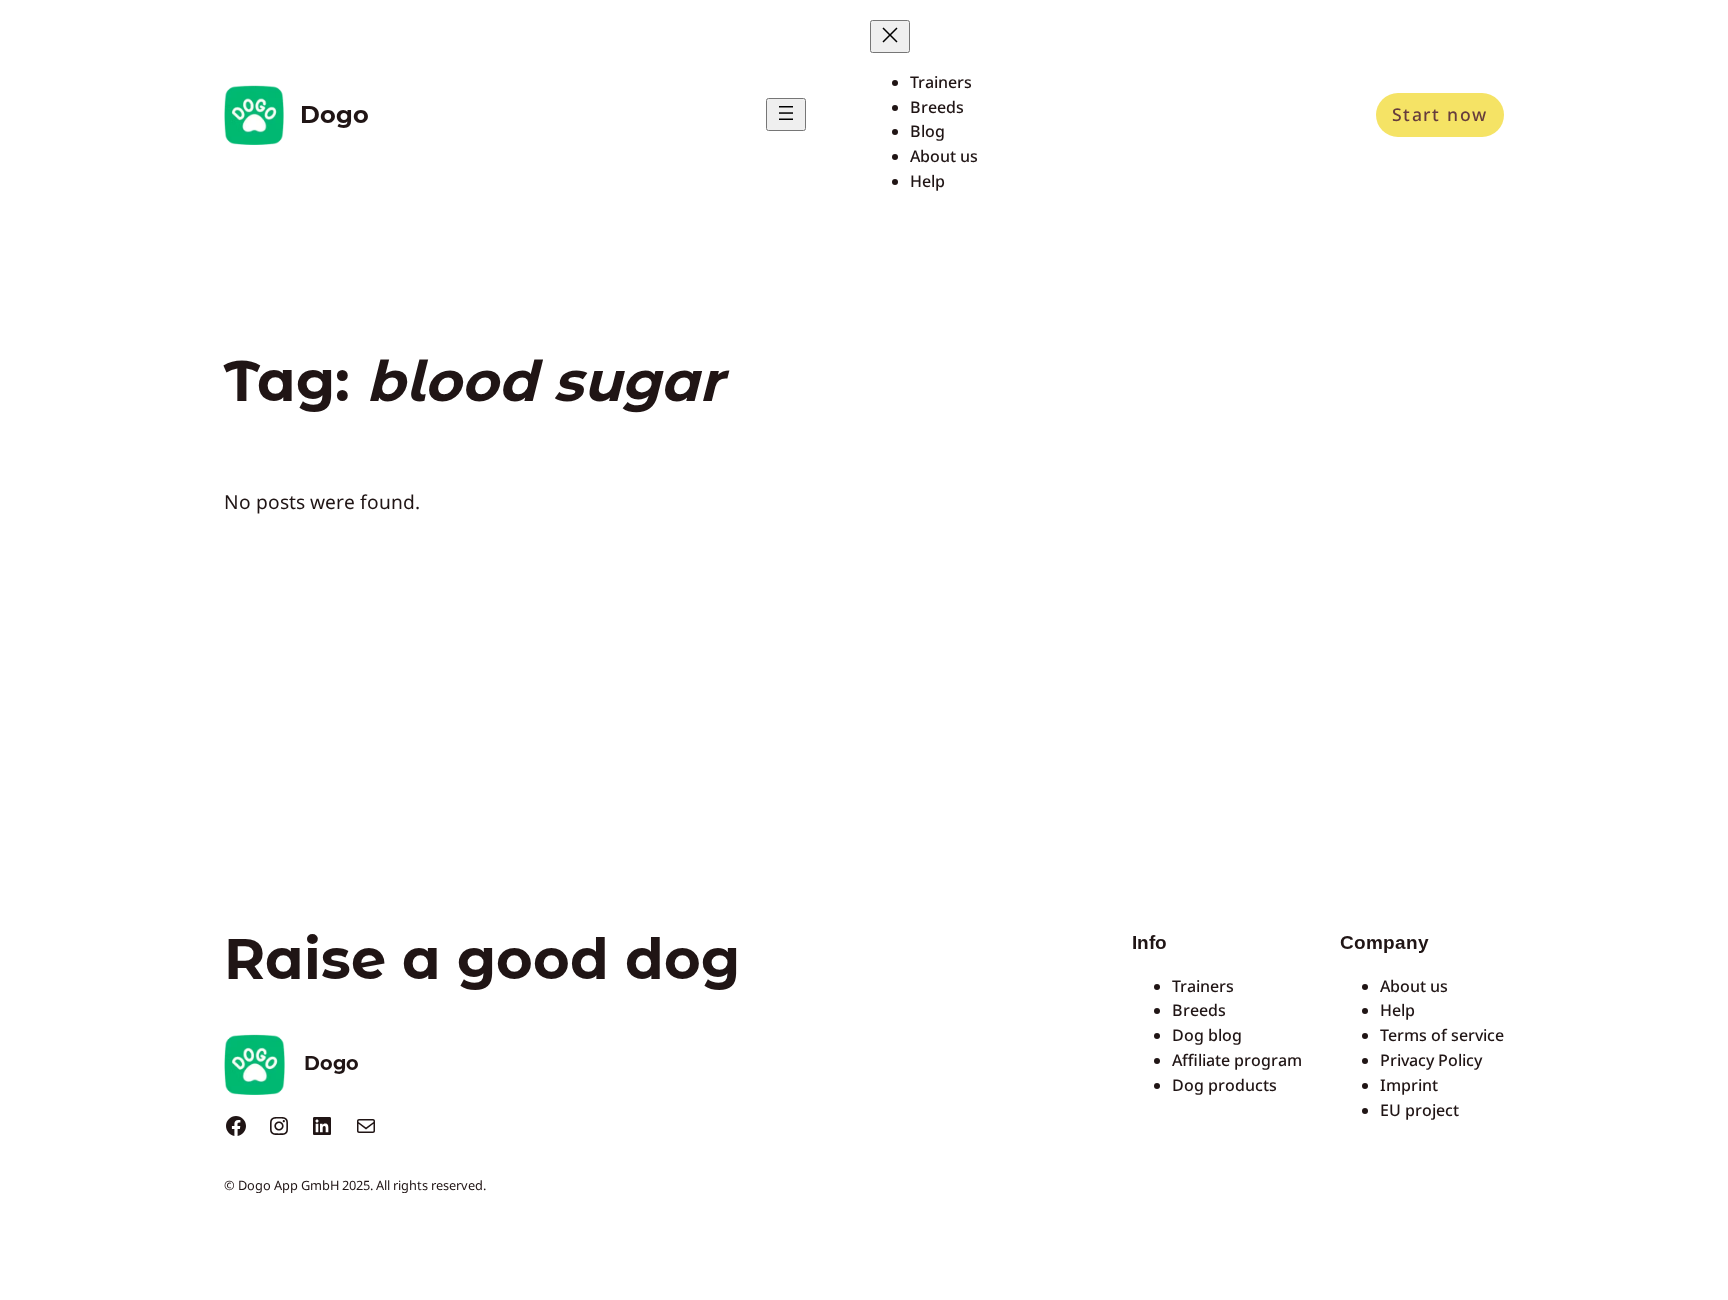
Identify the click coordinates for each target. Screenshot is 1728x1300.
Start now (1440, 114)
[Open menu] (786, 114)
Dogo (334, 114)
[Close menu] (890, 36)
